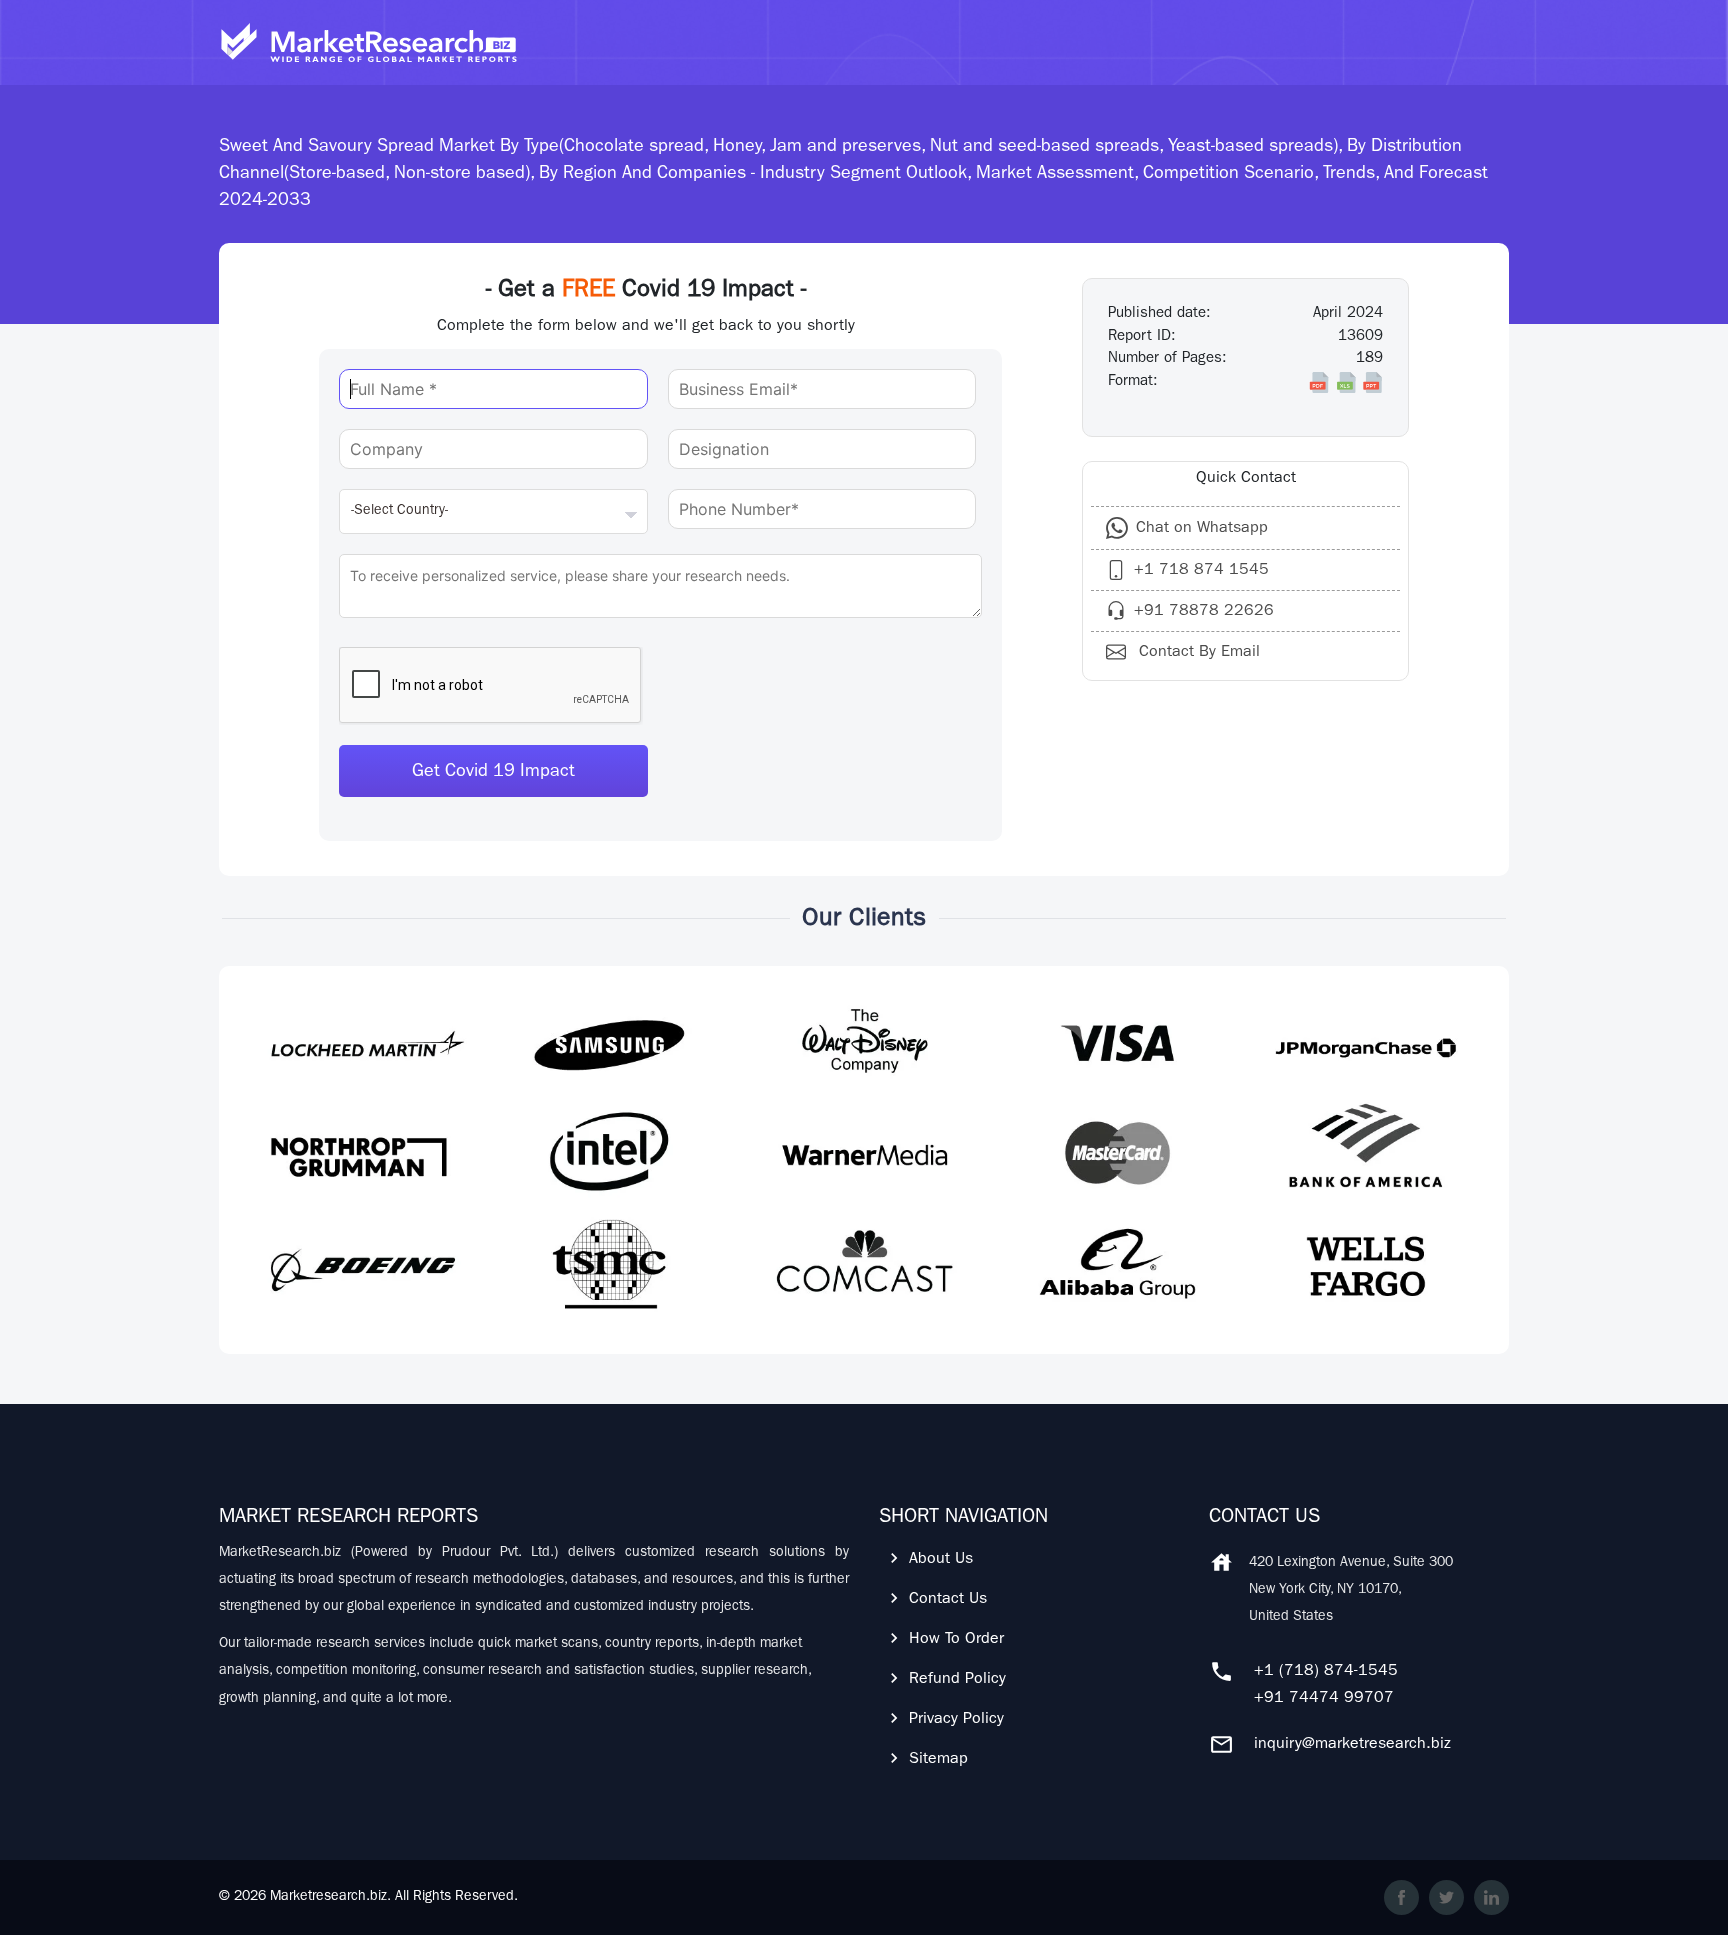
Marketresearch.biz (328, 1897)
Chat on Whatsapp (1202, 529)
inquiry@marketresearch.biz (1352, 1745)
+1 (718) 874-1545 (1326, 1672)
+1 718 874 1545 (1201, 571)
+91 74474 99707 (1324, 1699)
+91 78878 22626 (1204, 612)
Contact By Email (1197, 653)
